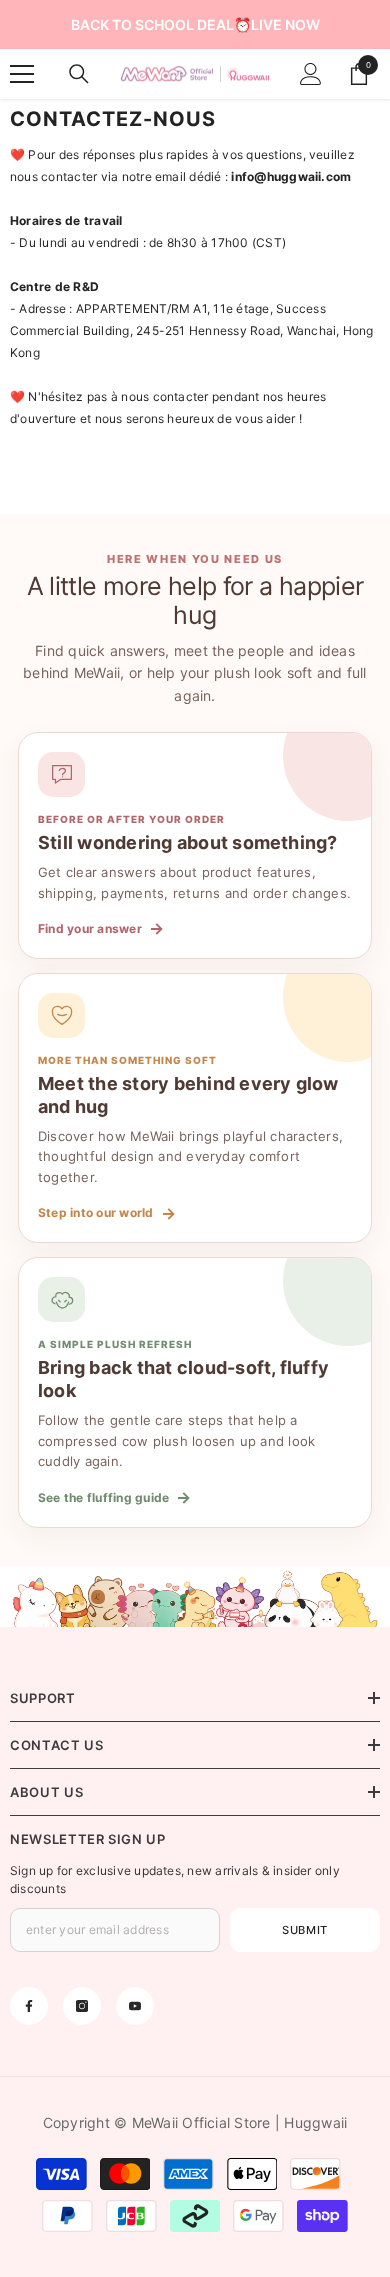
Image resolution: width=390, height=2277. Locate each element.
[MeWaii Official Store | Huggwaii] (195, 1597)
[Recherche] (79, 74)
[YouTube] (135, 2006)
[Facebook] (29, 2006)
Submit (304, 1930)
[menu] (22, 74)
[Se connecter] (311, 74)
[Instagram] (82, 2006)
